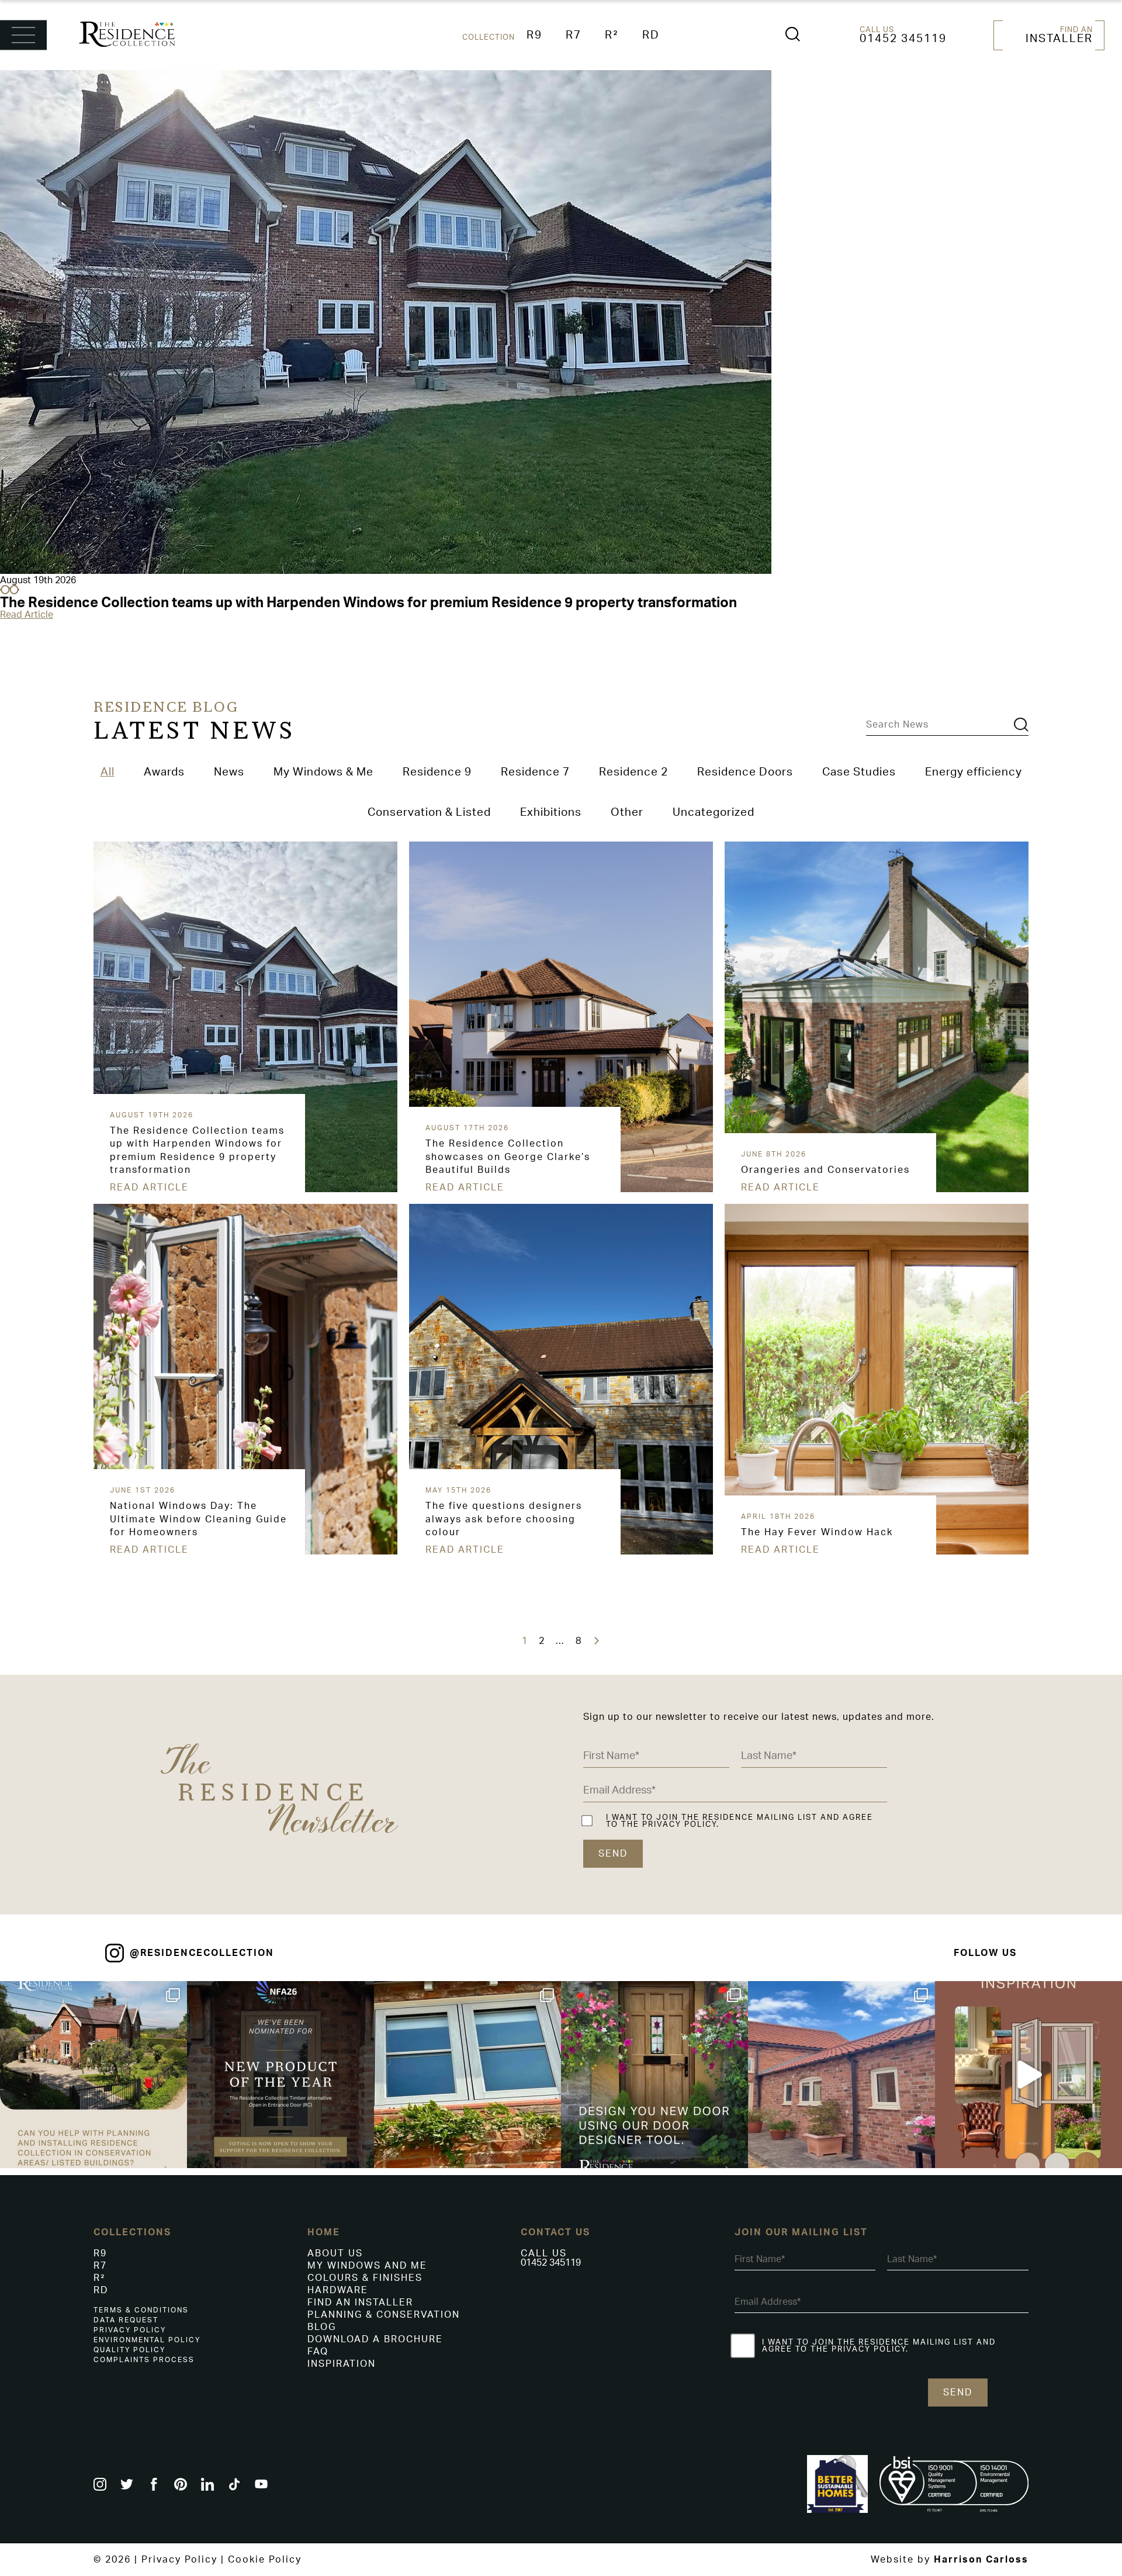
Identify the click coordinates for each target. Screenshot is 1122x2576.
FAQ (318, 2352)
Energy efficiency (974, 772)
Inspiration (342, 2364)
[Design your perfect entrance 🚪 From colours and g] (654, 2075)
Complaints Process (144, 2360)
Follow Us (985, 1953)
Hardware (338, 2290)
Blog (322, 2327)
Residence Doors (745, 772)
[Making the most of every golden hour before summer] (1028, 2075)
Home (324, 2232)
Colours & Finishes (365, 2278)
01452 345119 (903, 39)
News (229, 772)
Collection (489, 37)
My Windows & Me (323, 772)
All (108, 772)
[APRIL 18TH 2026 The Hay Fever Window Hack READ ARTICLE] (727, 1209)
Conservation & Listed (429, 813)
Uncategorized (714, 813)
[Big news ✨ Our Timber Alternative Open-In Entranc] (280, 2075)
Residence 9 (437, 772)
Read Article (27, 615)
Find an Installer (360, 2303)
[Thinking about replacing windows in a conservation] (93, 2075)
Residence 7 (535, 772)
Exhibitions (551, 813)
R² (612, 35)
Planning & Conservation (384, 2315)
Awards (164, 772)
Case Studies (859, 772)
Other (627, 813)
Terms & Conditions (141, 2310)
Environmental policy (147, 2340)
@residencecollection (202, 1953)
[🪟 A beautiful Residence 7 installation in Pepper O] (467, 2075)
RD (651, 35)
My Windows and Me (367, 2266)
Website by (950, 2560)
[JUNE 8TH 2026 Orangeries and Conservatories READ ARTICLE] (727, 846)
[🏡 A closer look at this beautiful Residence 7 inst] (841, 2075)
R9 (534, 35)
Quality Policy (129, 2350)
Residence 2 (633, 772)
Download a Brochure (375, 2339)
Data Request (126, 2320)
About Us (335, 2253)
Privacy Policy (130, 2330)
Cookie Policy (265, 2560)
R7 (574, 35)
